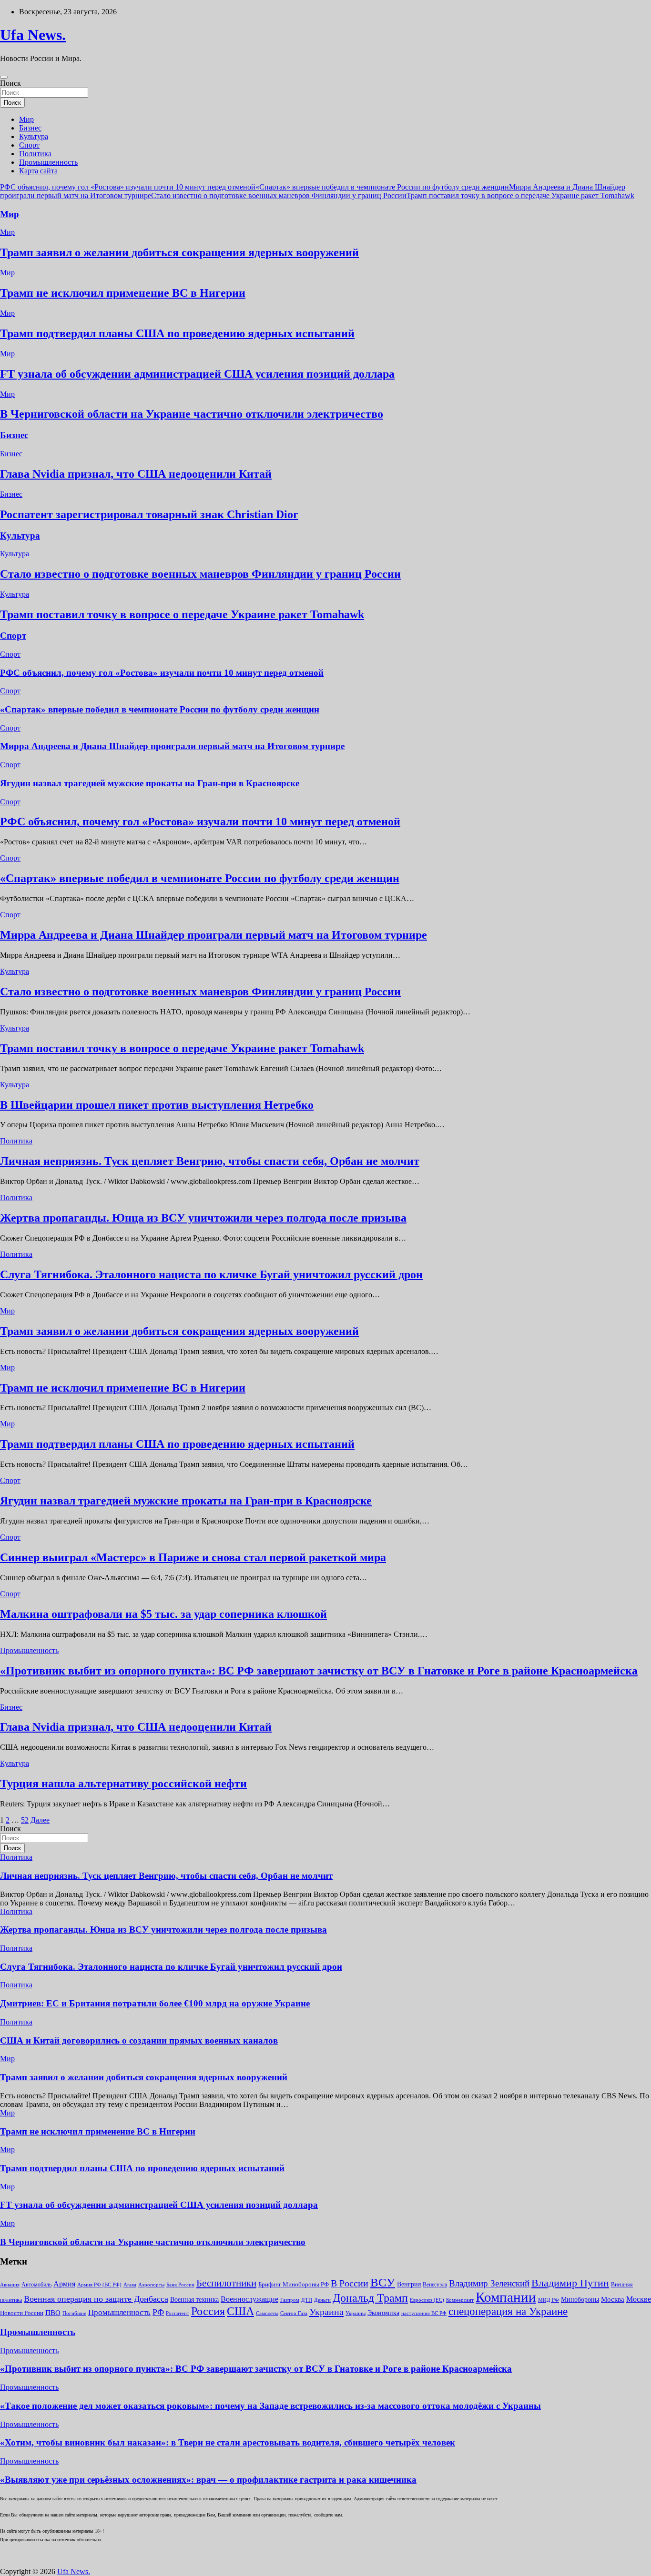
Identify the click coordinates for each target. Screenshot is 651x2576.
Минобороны (580, 2299)
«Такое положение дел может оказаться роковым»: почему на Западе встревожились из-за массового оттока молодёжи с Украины (270, 2406)
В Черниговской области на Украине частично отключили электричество (192, 414)
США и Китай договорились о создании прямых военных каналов (139, 2040)
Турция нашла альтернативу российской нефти (123, 1784)
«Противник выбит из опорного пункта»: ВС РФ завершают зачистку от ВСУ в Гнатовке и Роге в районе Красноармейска (319, 1671)
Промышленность (48, 162)
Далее (40, 1820)
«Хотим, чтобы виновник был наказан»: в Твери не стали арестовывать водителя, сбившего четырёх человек (228, 2442)
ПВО (53, 2313)
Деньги (322, 2300)
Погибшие (74, 2313)
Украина (326, 2312)
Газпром (290, 2300)
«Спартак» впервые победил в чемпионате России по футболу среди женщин (382, 187)
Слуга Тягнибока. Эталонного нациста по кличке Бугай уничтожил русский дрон (211, 1274)
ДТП (307, 2300)
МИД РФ (549, 2300)
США (240, 2311)
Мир (26, 119)
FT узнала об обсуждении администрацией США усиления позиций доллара (197, 374)
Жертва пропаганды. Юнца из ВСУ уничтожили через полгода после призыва (203, 1218)
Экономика (383, 2313)
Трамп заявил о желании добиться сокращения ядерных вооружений (179, 252)
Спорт (29, 145)
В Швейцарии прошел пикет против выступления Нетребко (157, 1105)
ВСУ (383, 2282)
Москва (613, 2299)
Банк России (180, 2285)
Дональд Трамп (370, 2298)
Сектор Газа (294, 2313)
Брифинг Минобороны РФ (294, 2284)
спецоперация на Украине (508, 2311)
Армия (64, 2284)
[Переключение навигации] (4, 77)
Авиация (10, 2285)
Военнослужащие (249, 2299)
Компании (506, 2297)
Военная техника (194, 2300)
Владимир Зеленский (489, 2283)
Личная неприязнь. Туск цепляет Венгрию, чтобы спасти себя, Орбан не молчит (210, 1161)
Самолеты (267, 2313)
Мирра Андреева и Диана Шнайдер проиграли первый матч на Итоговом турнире (172, 746)
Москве (639, 2299)
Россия (208, 2311)
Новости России (22, 2313)
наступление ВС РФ (424, 2313)
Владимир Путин (570, 2283)
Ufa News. (33, 35)
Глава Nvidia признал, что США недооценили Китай (136, 474)
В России (350, 2283)
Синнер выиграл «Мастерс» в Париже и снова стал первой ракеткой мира (193, 1557)
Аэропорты (151, 2285)
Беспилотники (226, 2283)
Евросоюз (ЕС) (427, 2300)
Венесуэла (435, 2285)
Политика (35, 154)
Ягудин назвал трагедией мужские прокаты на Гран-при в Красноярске (150, 783)
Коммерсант (460, 2300)
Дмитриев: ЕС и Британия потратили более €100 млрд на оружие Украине (155, 2003)
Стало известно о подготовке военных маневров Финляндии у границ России (279, 195)
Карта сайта (38, 171)
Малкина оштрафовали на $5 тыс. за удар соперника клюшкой (163, 1614)
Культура (34, 136)
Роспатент (178, 2313)
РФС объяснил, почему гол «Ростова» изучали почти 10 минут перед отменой (128, 187)
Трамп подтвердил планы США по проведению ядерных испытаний (177, 333)
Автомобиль (36, 2285)
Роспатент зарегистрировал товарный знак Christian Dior (149, 514)
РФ (158, 2312)
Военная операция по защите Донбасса (96, 2299)
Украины (356, 2313)
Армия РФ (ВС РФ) (99, 2285)
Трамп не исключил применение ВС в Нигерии (123, 293)
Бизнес (30, 128)
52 (25, 1820)
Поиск (10, 83)
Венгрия (409, 2284)
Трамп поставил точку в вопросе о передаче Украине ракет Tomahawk (520, 195)
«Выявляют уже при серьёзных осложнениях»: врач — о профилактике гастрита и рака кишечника (208, 2480)
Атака (130, 2285)
